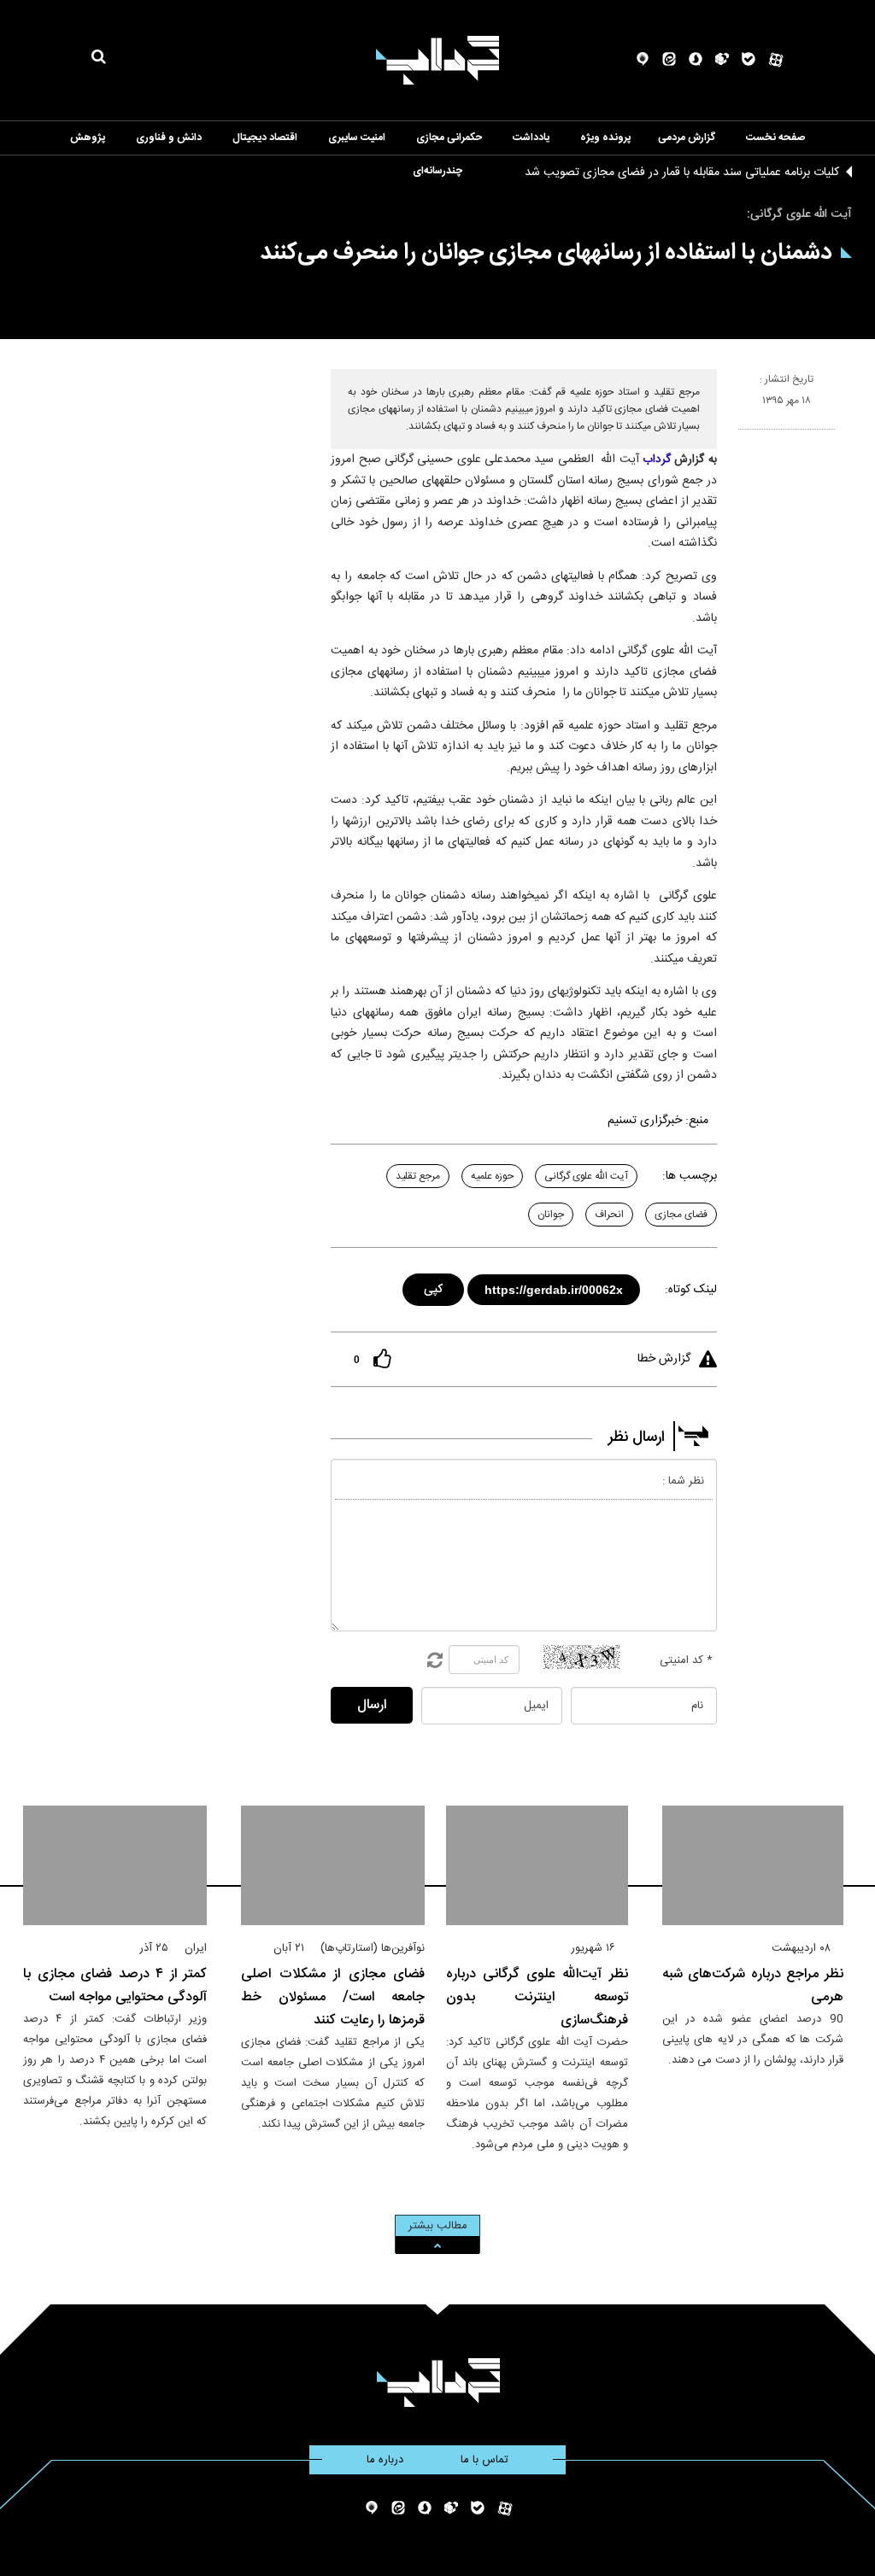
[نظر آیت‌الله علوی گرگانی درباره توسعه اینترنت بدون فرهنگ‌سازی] (537, 1865)
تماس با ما (484, 2460)
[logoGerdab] (438, 2383)
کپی (434, 1287)
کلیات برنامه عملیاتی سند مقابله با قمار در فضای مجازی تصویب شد (682, 173)
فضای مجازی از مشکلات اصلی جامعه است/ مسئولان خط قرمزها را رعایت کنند (333, 1997)
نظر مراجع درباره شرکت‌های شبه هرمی (753, 1986)
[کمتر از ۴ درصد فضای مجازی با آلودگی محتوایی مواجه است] (115, 1865)
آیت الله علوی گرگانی (586, 1176)
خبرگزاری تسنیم (645, 1121)
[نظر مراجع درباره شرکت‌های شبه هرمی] (753, 1865)
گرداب (657, 460)
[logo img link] (437, 60)
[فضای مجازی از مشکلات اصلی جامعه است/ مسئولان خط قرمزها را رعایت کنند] (333, 1865)
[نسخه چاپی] (746, 436)
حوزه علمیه (492, 1176)
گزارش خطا (664, 1359)
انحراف (609, 1215)
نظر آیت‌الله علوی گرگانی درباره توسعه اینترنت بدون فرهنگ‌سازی (537, 1997)
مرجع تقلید (418, 1176)
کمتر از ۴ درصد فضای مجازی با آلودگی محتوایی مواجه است (115, 1986)
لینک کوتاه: (691, 1290)
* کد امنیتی (686, 1660)
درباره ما (385, 2460)
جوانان (551, 1215)
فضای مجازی (681, 1215)
